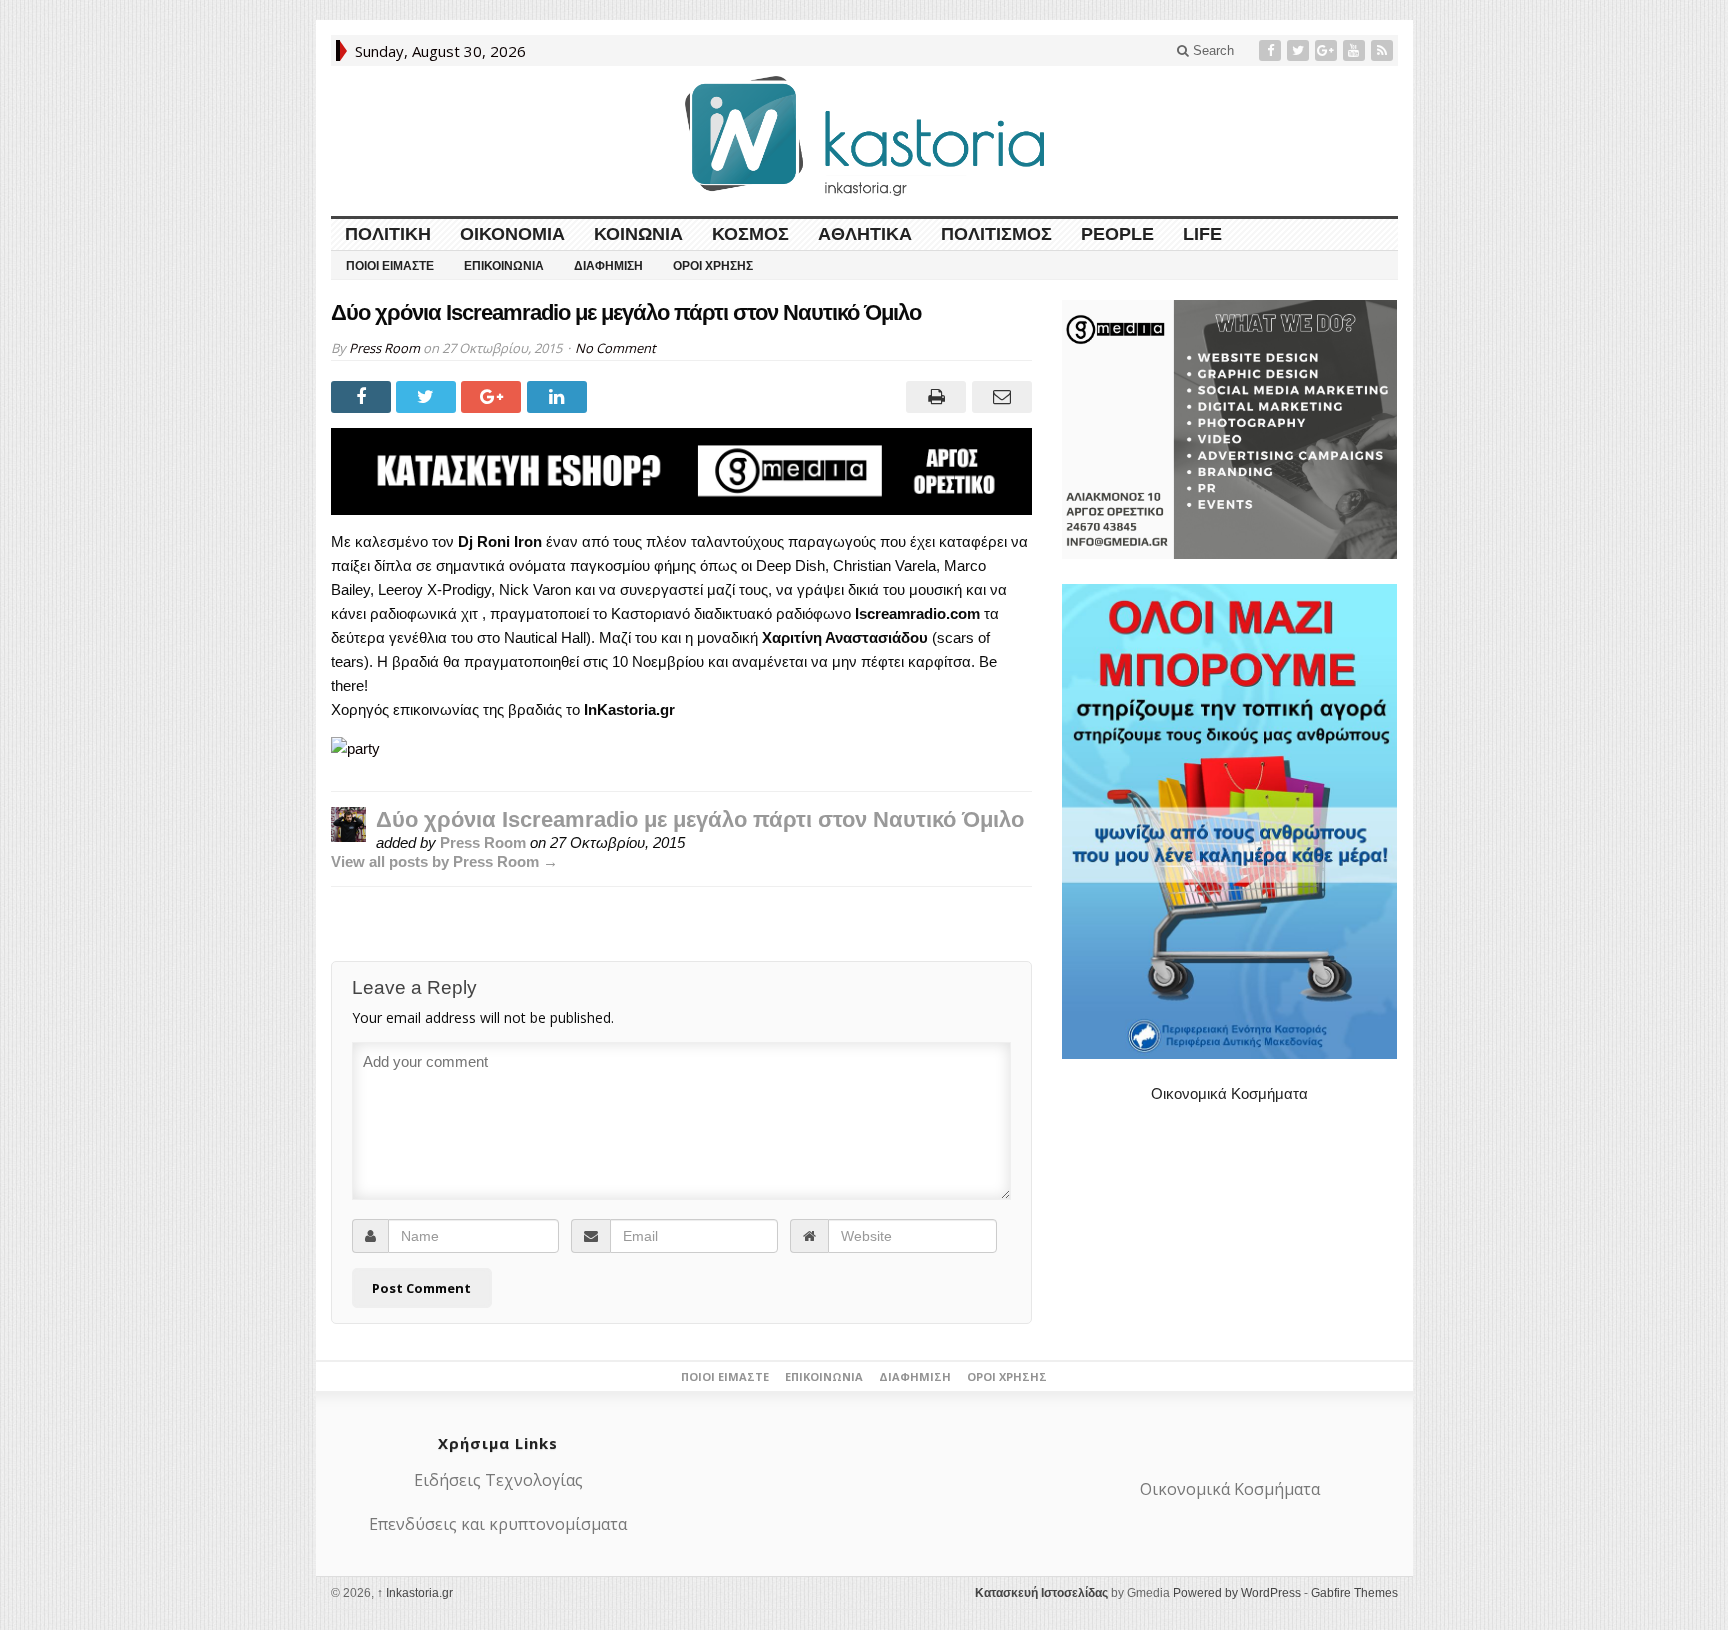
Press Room (384, 348)
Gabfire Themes (1354, 1593)
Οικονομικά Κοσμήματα (1229, 1093)
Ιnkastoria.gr (415, 1593)
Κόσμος (750, 234)
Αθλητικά (865, 234)
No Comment (615, 348)
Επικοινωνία (504, 266)
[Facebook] (1272, 50)
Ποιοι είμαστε (390, 266)
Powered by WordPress (1237, 1593)
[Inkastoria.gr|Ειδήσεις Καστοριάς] (864, 135)
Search (1211, 50)
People (1117, 234)
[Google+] (1328, 50)
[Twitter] (1300, 50)
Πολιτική (388, 234)
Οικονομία (512, 234)
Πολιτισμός (996, 234)
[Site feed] (1384, 50)
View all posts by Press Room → (444, 861)
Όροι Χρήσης (713, 266)
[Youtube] (1356, 50)
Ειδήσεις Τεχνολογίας (498, 1480)
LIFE (1202, 234)
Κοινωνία (638, 234)
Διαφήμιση (608, 266)
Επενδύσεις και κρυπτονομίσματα (498, 1524)
